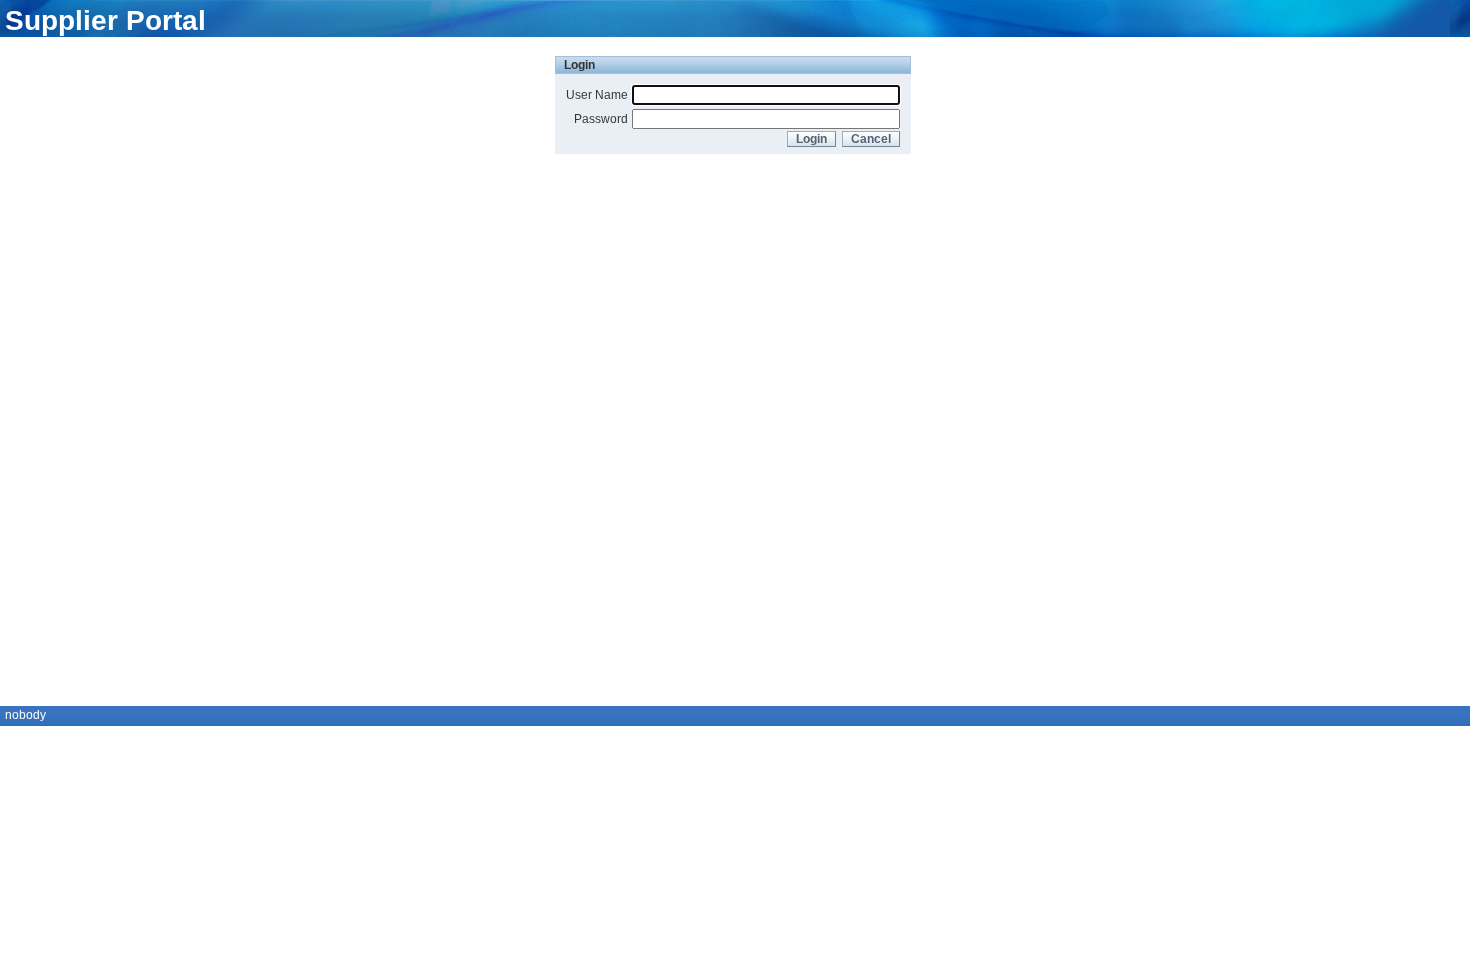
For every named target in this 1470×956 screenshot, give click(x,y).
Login (811, 139)
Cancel (871, 139)
